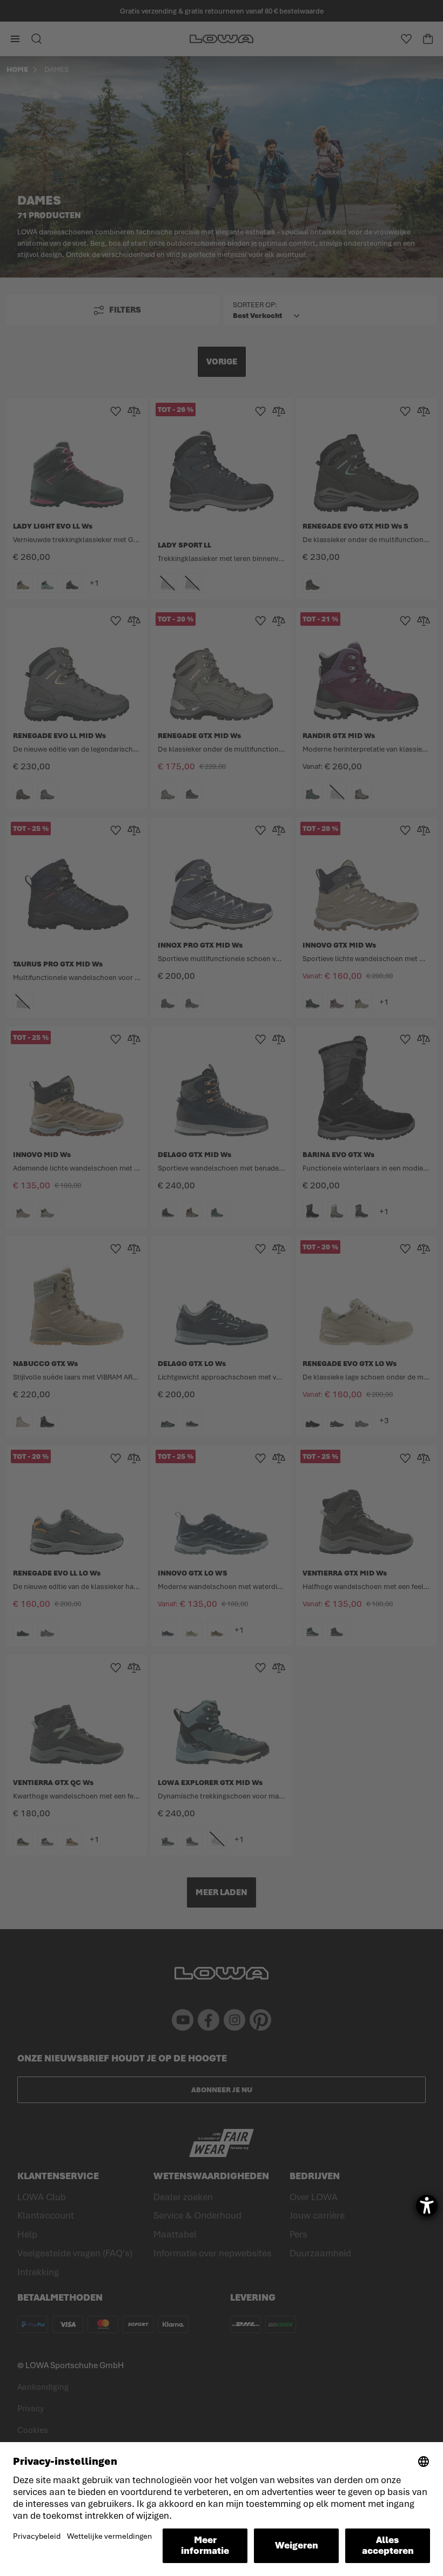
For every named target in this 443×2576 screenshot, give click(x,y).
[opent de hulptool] (427, 2206)
